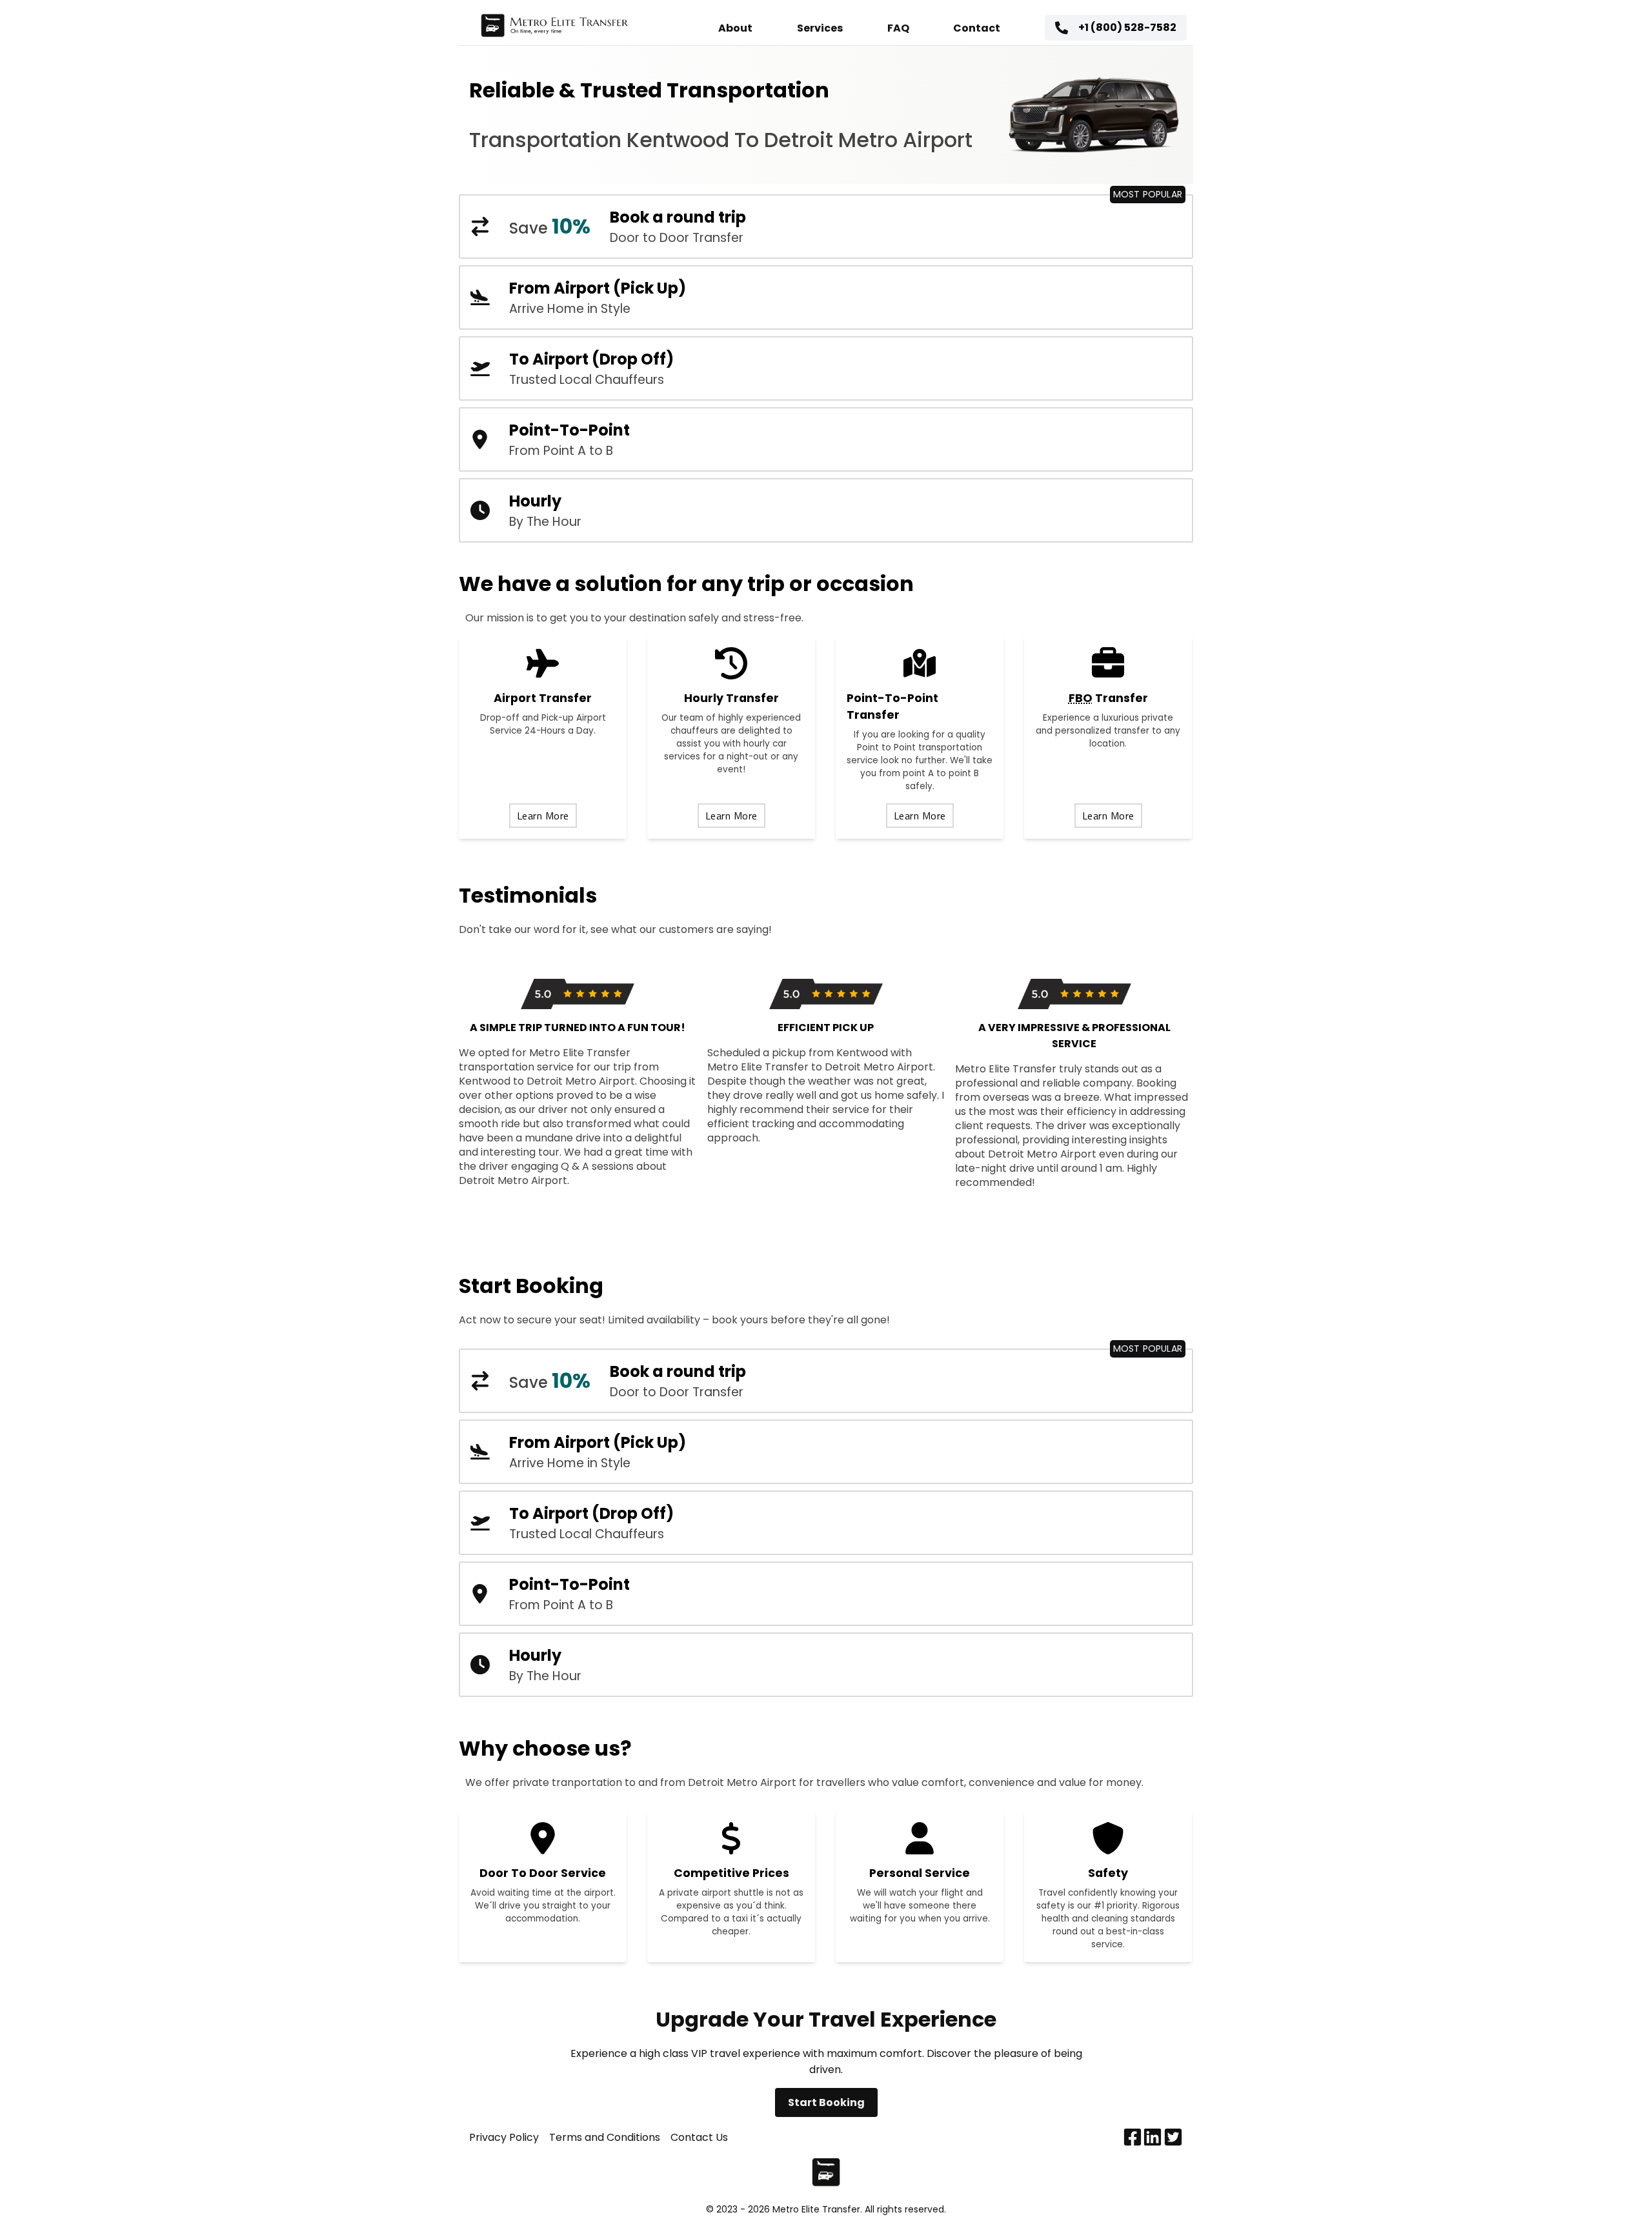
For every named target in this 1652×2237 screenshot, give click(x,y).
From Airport (1559, 2192)
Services (820, 28)
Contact (977, 28)
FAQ (898, 28)
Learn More (543, 816)
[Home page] (554, 28)
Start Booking (826, 2102)
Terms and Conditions (605, 2137)
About (735, 28)
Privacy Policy (504, 2137)
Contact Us (699, 2137)
